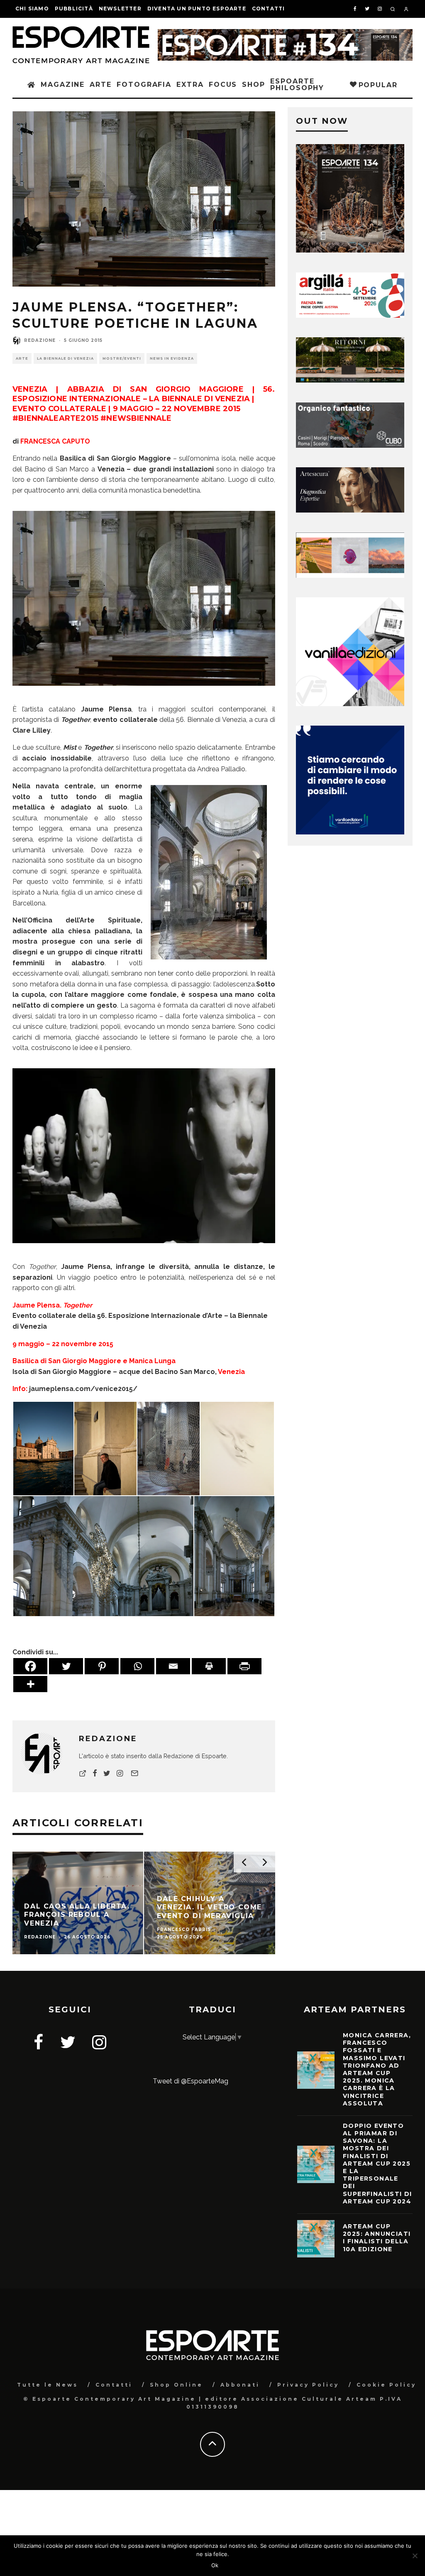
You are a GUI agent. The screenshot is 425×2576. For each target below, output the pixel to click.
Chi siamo (32, 9)
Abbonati (240, 2385)
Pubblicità (74, 9)
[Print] (209, 1666)
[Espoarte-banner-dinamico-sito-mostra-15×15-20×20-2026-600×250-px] (350, 575)
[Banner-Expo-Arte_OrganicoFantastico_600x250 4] (350, 445)
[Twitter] (66, 1666)
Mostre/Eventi (122, 358)
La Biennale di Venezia (65, 358)
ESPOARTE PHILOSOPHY (297, 85)
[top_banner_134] (285, 34)
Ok (215, 2565)
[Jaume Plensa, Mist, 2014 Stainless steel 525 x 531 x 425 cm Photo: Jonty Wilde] (144, 692)
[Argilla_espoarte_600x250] (350, 315)
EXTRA (190, 85)
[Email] (173, 1666)
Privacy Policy (308, 2385)
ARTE (101, 85)
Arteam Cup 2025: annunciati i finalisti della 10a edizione (377, 2238)
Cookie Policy (386, 2385)
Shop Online (176, 2385)
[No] (415, 2556)
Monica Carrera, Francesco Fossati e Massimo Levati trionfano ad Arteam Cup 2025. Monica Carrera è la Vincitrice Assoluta (377, 2069)
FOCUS (223, 85)
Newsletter (120, 9)
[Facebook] (30, 1666)
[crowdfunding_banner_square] (350, 832)
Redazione (40, 340)
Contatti (269, 9)
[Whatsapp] (137, 1666)
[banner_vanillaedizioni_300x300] (350, 704)
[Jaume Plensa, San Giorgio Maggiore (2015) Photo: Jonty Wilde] (105, 1448)
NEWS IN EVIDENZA (172, 358)
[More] (30, 1684)
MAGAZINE (63, 85)
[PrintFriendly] (244, 1666)
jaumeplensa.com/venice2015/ (82, 1389)
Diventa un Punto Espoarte (197, 9)
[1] (350, 380)
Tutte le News (48, 2385)
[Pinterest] (102, 1666)
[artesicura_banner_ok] (350, 510)
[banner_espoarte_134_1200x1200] (350, 250)
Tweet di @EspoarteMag (191, 2081)
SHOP (254, 85)
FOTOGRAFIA (144, 85)
